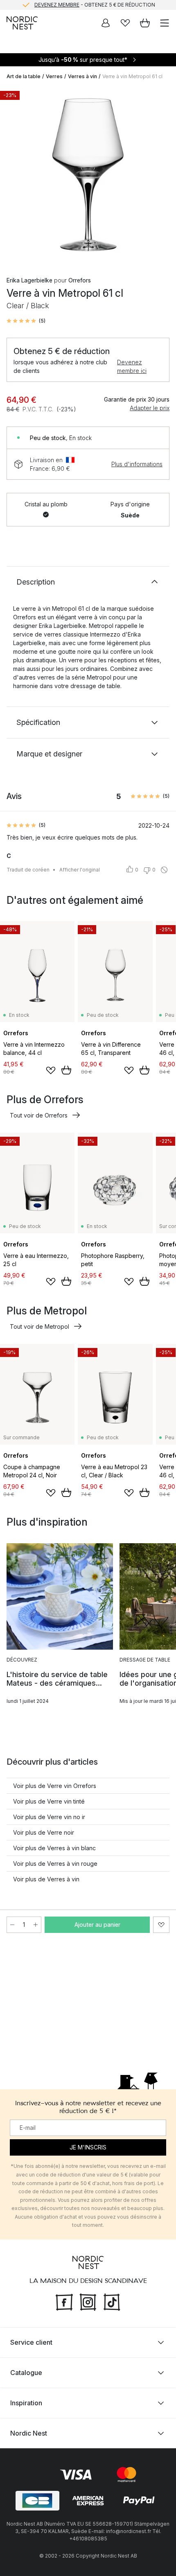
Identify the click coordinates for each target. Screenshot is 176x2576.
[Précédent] (15, 176)
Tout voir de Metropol (39, 1326)
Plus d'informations (137, 464)
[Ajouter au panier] (66, 1070)
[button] (26, 321)
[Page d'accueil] (22, 23)
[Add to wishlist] (51, 1070)
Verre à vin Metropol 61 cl (132, 76)
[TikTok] (112, 2301)
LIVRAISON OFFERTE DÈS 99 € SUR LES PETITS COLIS (95, 6)
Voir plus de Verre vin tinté (49, 1801)
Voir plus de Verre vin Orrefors (55, 1786)
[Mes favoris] (125, 23)
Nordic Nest (29, 2433)
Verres (54, 76)
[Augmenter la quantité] (36, 1925)
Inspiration (26, 2403)
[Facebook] (64, 2301)
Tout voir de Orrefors (39, 1115)
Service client (31, 2342)
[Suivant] (161, 176)
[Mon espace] (106, 23)
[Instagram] (88, 2301)
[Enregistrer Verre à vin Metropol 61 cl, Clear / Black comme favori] (161, 1925)
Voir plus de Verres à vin (46, 1879)
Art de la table (24, 76)
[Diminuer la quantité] (12, 1925)
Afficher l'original (80, 870)
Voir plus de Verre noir (44, 1832)
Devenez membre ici (132, 366)
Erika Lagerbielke (29, 280)
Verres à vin (82, 76)
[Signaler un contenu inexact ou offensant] (164, 870)
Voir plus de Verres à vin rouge (55, 1864)
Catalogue (26, 2373)
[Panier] (145, 23)
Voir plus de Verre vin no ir (49, 1817)
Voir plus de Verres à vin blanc (54, 1848)
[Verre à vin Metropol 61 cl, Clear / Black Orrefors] (88, 175)
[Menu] (165, 23)
